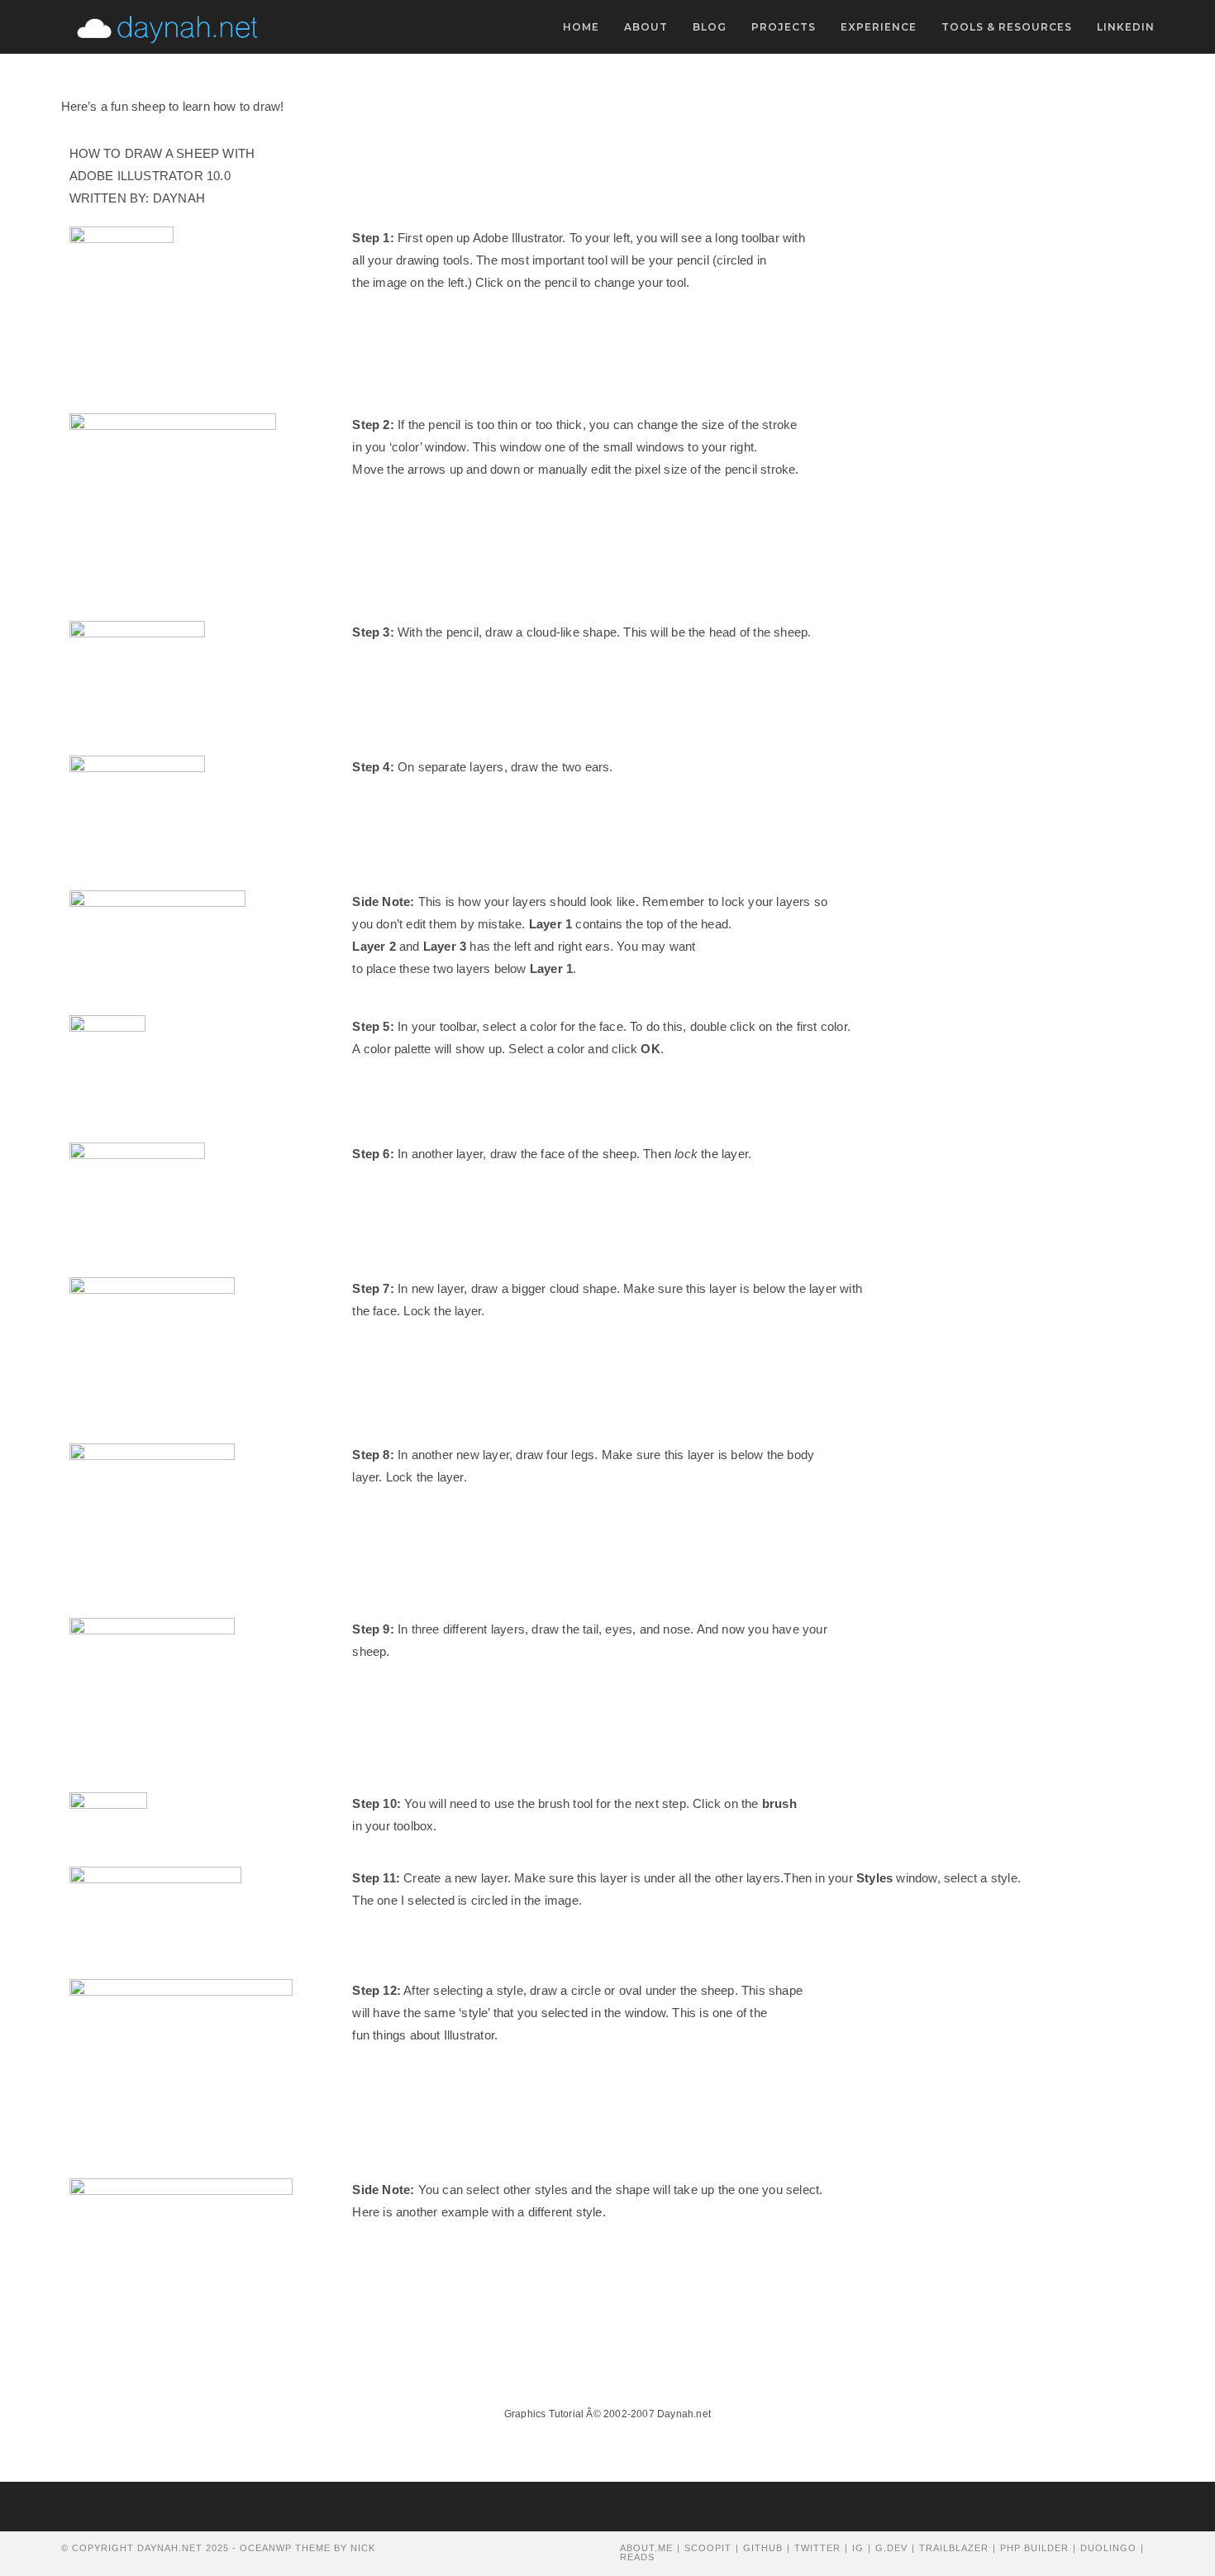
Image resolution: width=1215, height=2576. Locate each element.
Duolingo (1108, 2548)
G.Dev (891, 2548)
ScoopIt (708, 2548)
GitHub (763, 2548)
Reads (637, 2557)
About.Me (646, 2548)
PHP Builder (1034, 2548)
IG (858, 2548)
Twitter (817, 2548)
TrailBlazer (954, 2548)
